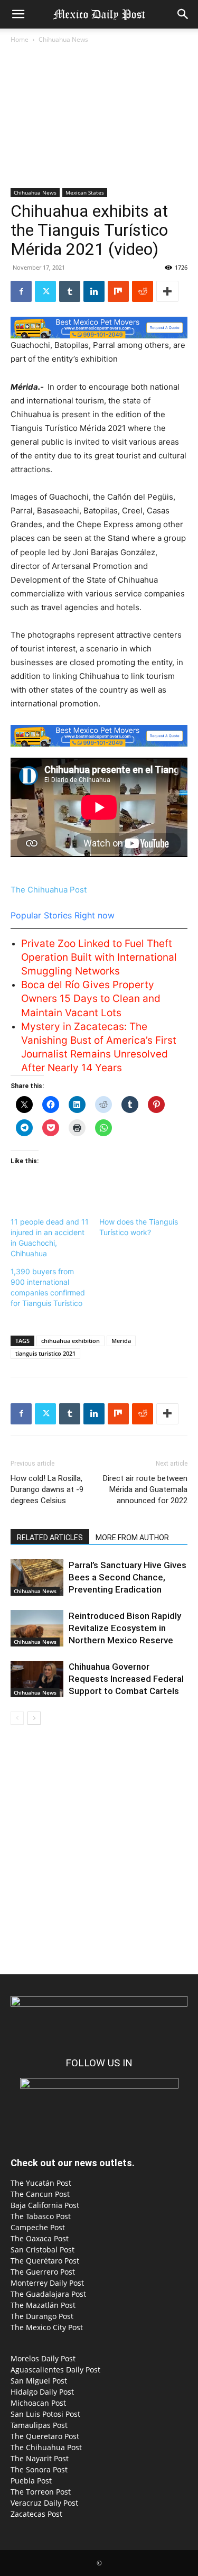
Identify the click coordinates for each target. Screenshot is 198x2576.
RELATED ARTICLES (50, 1538)
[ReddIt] (143, 291)
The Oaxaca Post (40, 2238)
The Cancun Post (40, 2194)
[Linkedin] (94, 291)
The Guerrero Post (43, 2272)
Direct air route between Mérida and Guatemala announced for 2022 (145, 1489)
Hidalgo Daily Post (42, 2392)
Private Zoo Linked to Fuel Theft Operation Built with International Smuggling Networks (99, 957)
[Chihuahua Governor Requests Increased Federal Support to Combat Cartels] (37, 1679)
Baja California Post (45, 2205)
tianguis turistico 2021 (45, 1353)
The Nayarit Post (40, 2458)
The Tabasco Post (41, 2216)
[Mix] (118, 291)
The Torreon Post (41, 2492)
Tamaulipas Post (39, 2425)
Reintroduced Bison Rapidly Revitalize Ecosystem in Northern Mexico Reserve (125, 1628)
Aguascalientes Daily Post (55, 2370)
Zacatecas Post (36, 2514)
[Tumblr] (70, 291)
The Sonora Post (39, 2469)
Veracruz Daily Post (44, 2503)
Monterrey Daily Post (47, 2283)
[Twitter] (45, 291)
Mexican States (85, 192)
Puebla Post (31, 2481)
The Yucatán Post (41, 2183)
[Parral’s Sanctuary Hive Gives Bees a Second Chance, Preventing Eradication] (37, 1577)
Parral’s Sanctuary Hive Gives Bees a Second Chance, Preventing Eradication (128, 1577)
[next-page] (34, 1718)
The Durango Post (42, 2316)
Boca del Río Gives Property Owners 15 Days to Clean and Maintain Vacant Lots (91, 999)
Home (20, 39)
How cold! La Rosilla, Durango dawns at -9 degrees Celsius (47, 1489)
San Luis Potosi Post (45, 2414)
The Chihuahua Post (49, 890)
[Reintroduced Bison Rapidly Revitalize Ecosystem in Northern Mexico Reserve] (37, 1628)
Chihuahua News (63, 39)
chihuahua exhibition (70, 1341)
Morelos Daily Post (43, 2358)
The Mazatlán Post (43, 2305)
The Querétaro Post (45, 2261)
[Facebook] (21, 291)
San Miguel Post (39, 2381)
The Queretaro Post (45, 2436)
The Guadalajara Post (48, 2294)
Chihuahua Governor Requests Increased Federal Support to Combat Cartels (126, 1679)
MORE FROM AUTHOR (132, 1538)
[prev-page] (17, 1718)
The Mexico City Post (47, 2327)
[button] (18, 14)
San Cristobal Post (43, 2250)
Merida (121, 1341)
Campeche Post (38, 2227)
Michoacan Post (38, 2403)
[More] (167, 291)
